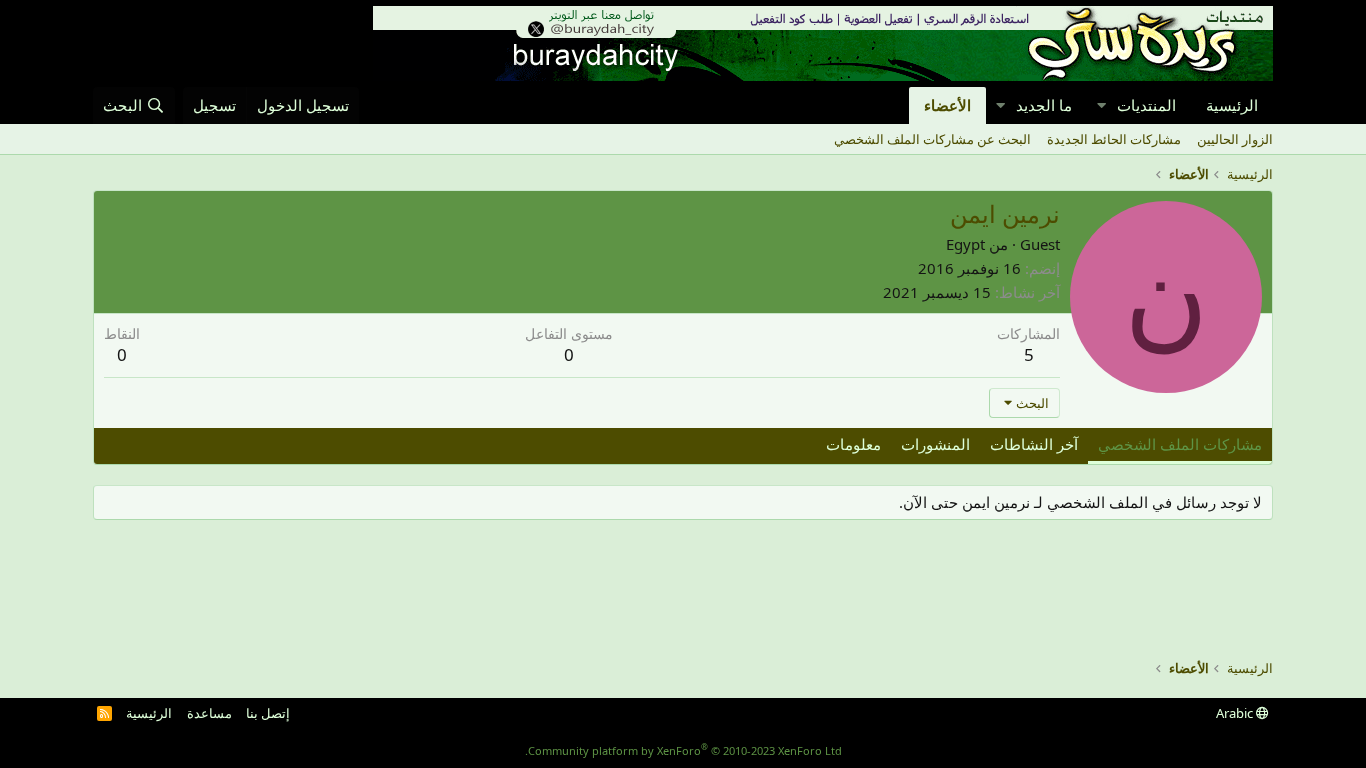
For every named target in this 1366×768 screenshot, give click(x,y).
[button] (1101, 105)
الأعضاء (947, 105)
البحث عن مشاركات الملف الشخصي (932, 139)
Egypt (965, 244)
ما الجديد (1044, 105)
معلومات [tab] (853, 444)
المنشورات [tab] (935, 444)
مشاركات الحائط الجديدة (1114, 139)
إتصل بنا (268, 713)
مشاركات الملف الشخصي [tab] (1180, 444)
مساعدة (209, 713)
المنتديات (1146, 105)
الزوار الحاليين (1235, 139)
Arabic (1236, 713)
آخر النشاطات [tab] (1034, 444)
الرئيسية (1232, 105)
